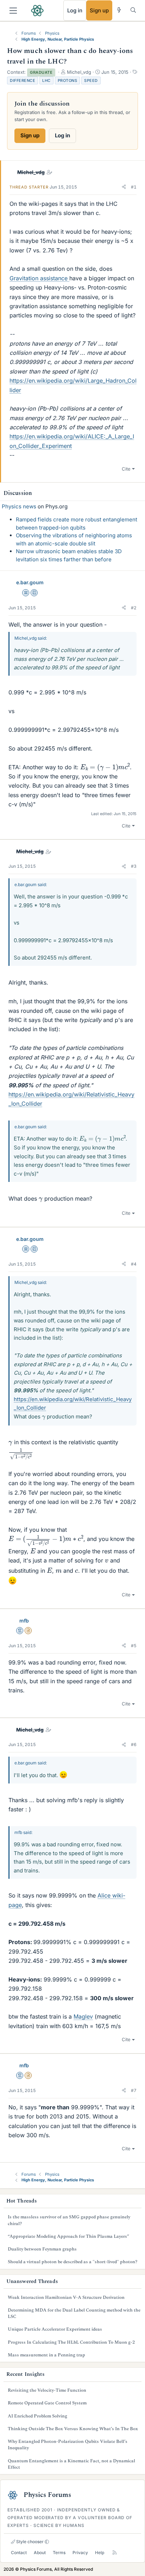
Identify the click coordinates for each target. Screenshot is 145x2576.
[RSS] (115, 2553)
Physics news (19, 506)
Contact (19, 2553)
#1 (134, 187)
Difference (23, 80)
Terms (59, 2553)
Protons (68, 80)
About (40, 2553)
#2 (134, 608)
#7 (134, 2090)
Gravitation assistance (39, 278)
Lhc (46, 80)
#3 (134, 866)
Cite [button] (126, 469)
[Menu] (13, 11)
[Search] (133, 10)
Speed (91, 80)
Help (100, 2553)
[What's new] (119, 10)
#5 (134, 1646)
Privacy (80, 2553)
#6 (134, 1744)
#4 (134, 1264)
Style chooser (29, 2542)
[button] (124, 187)
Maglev (83, 2016)
